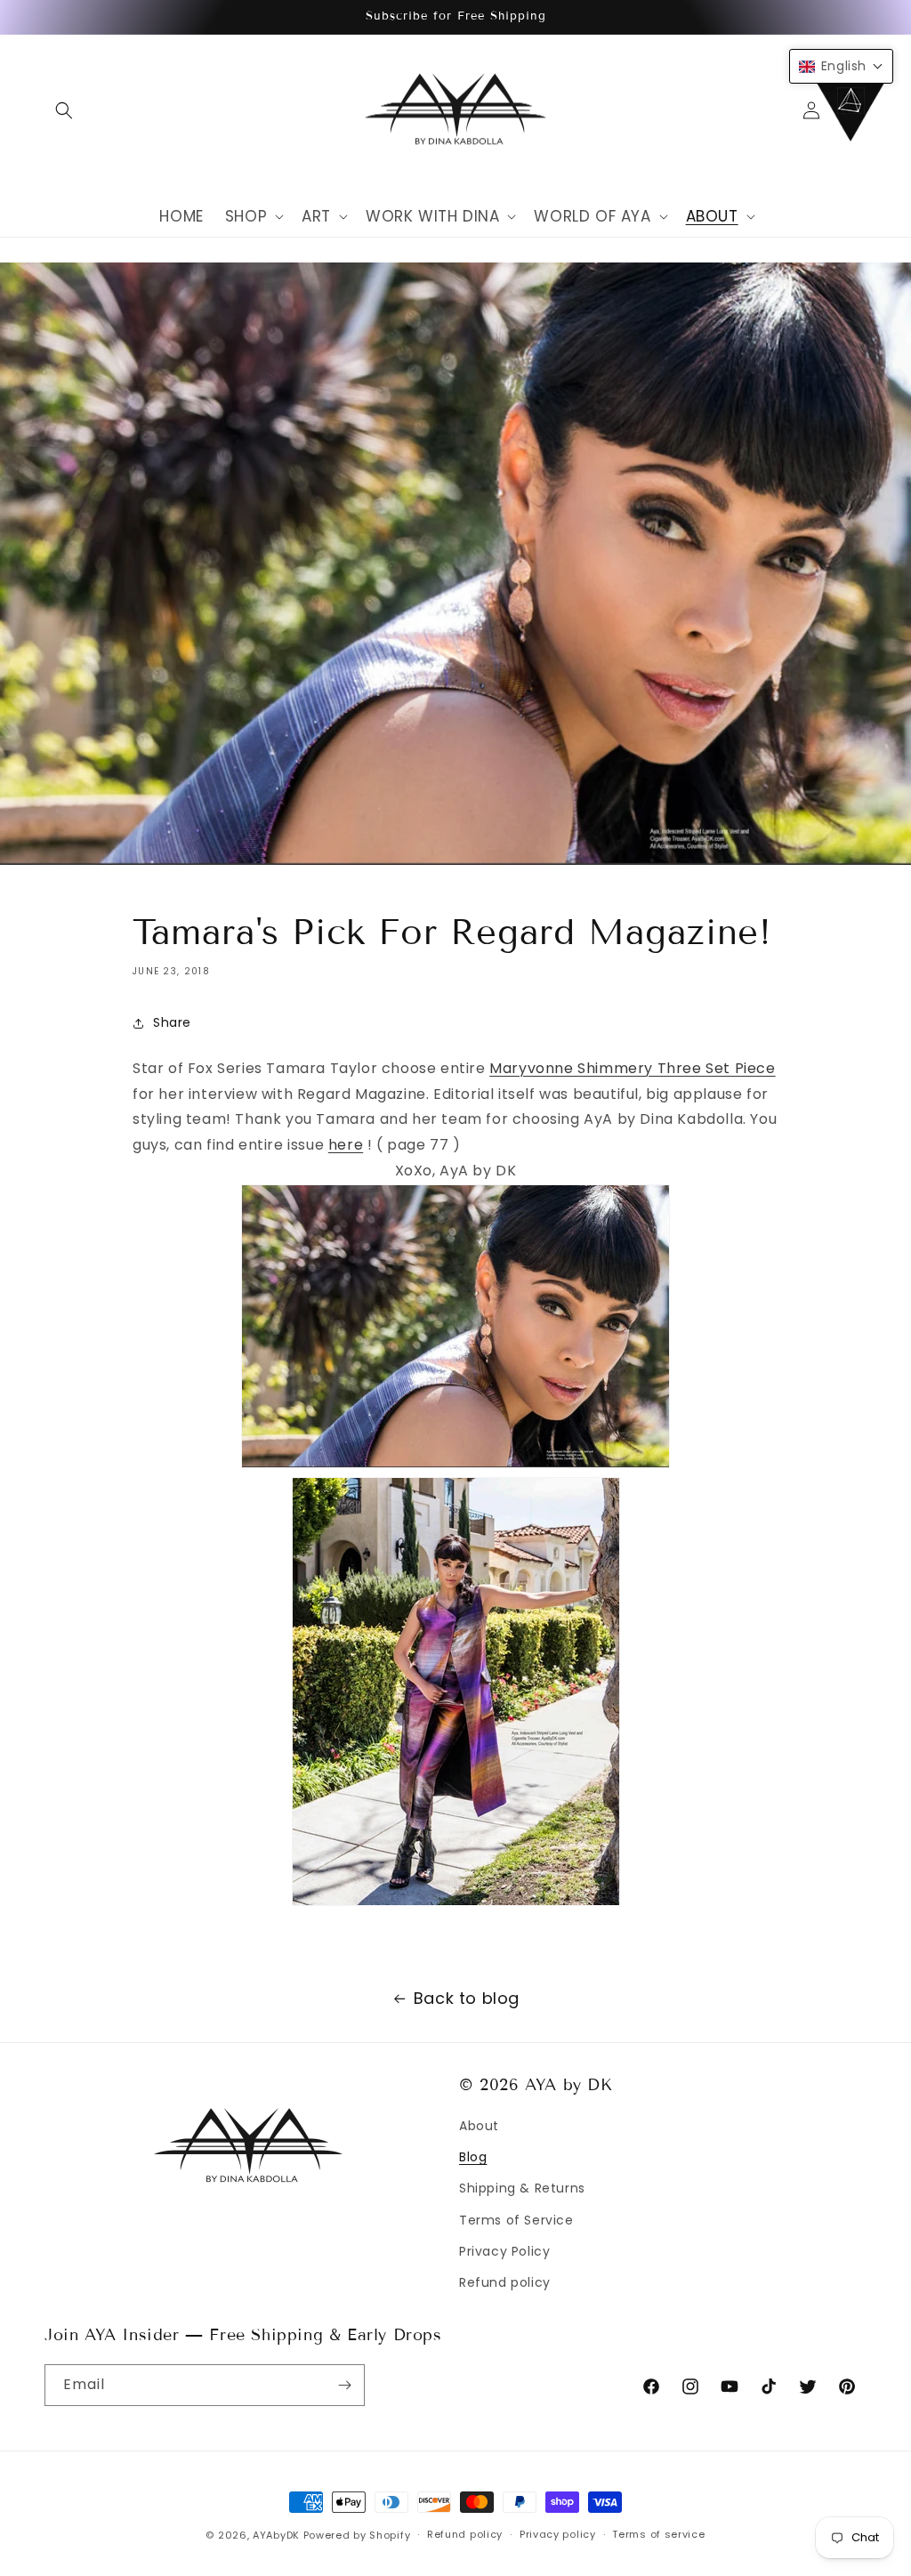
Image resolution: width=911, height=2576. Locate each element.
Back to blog (467, 1998)
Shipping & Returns (522, 2188)
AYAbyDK (276, 2535)
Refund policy (505, 2282)
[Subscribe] (344, 2385)
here (346, 1145)
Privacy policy (558, 2534)
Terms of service (658, 2534)
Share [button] (172, 1022)
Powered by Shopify (357, 2535)
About (479, 2126)
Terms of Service (516, 2220)
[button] (64, 110)
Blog (473, 2157)
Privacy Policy (504, 2251)
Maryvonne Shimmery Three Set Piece (632, 1068)
